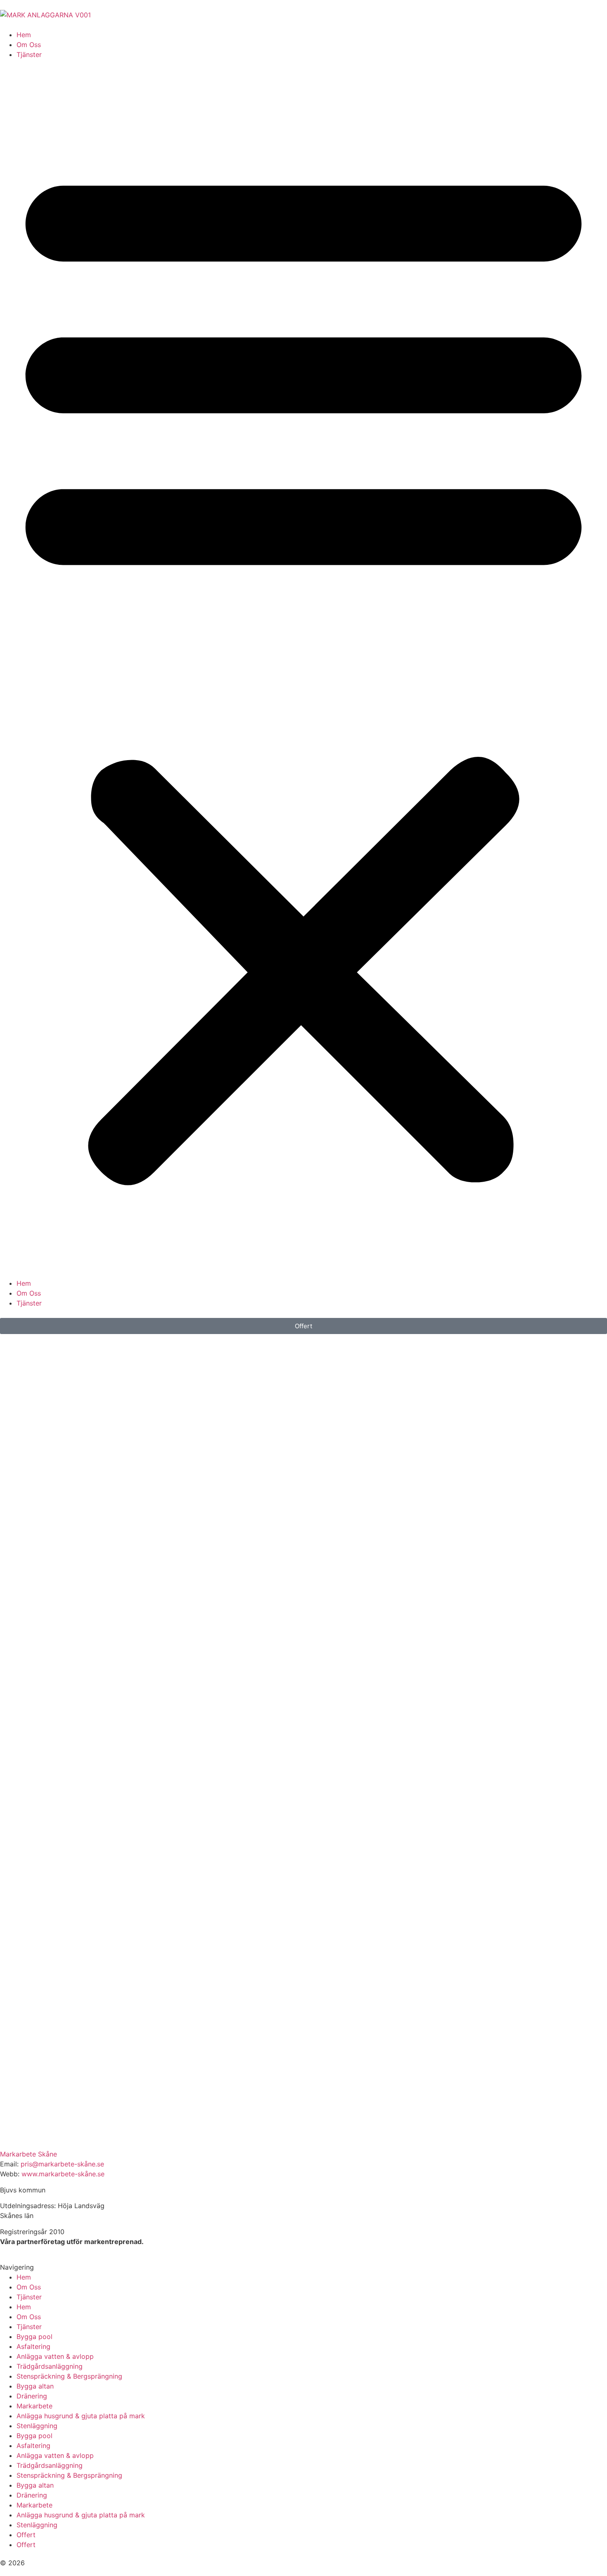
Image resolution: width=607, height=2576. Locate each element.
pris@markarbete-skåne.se (62, 2164)
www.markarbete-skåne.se (63, 2174)
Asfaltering (33, 2346)
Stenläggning (37, 2426)
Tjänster (29, 55)
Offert (26, 2535)
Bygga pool (34, 2337)
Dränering (32, 2396)
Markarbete (34, 2406)
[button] (303, 669)
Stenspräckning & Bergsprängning (69, 2376)
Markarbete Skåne (28, 2154)
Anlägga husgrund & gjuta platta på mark (81, 2416)
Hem (24, 35)
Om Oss (29, 45)
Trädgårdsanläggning (50, 2366)
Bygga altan (35, 2386)
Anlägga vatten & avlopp (55, 2356)
